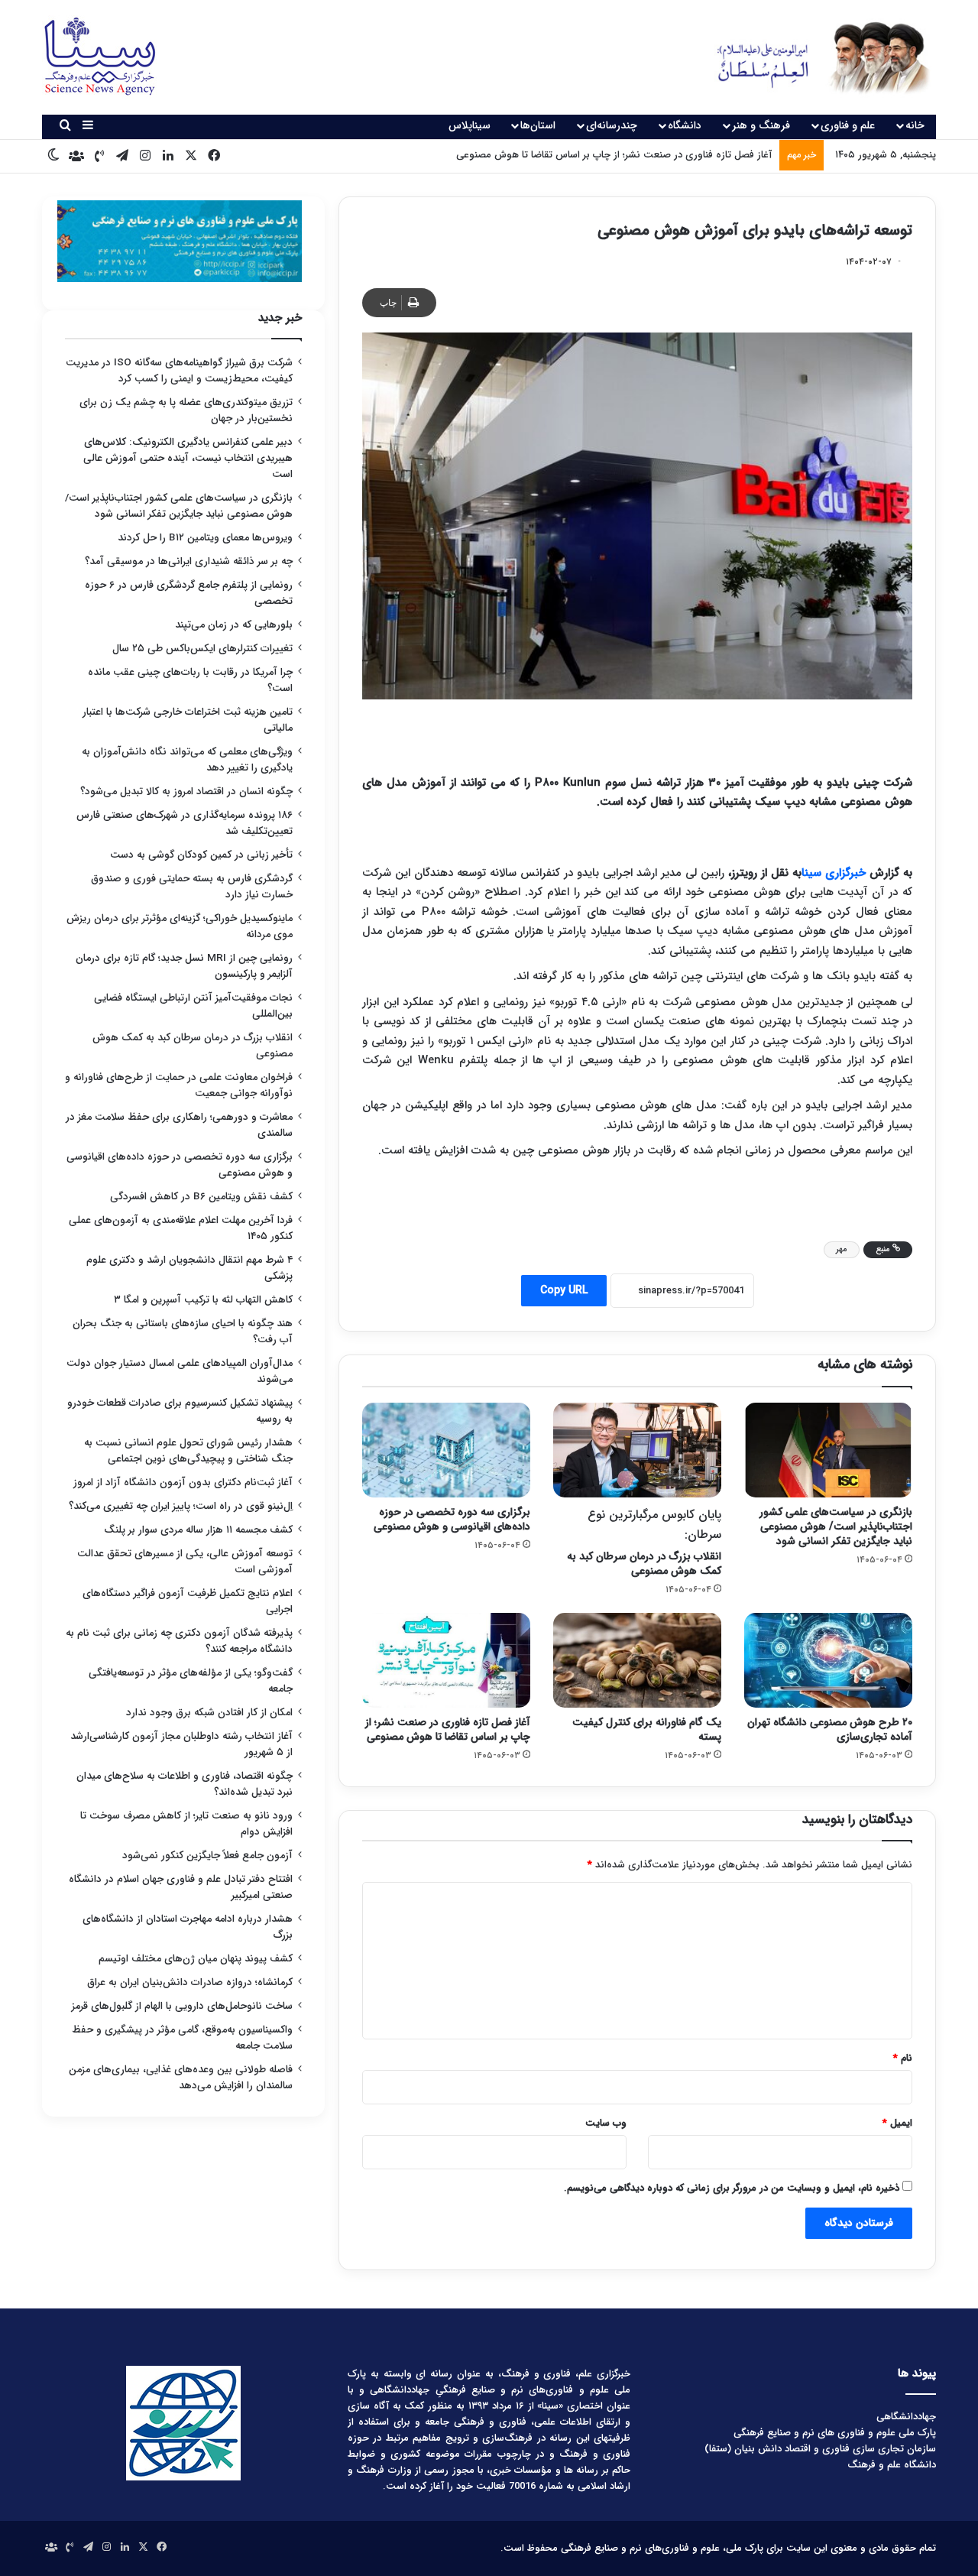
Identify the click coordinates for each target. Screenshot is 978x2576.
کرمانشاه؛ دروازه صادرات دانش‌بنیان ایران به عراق (190, 1982)
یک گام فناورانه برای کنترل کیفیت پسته (647, 1729)
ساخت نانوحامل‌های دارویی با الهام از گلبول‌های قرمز (182, 2006)
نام (903, 2058)
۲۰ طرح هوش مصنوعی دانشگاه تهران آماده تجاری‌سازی (830, 1729)
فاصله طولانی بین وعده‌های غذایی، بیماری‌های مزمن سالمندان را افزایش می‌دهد (181, 2078)
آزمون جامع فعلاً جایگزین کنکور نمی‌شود (207, 1856)
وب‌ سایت (606, 2123)
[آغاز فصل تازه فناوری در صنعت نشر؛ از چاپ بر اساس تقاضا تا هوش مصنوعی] (446, 1660)
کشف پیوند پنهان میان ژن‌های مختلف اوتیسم (196, 1959)
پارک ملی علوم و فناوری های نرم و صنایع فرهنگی (835, 2433)
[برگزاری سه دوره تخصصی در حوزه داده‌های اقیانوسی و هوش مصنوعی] (446, 1450)
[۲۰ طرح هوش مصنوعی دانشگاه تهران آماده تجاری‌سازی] (828, 1660)
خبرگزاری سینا (834, 873)
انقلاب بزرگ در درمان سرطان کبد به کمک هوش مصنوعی (644, 1542)
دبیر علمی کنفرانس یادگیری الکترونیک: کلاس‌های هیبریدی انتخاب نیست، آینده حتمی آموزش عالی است (188, 458)
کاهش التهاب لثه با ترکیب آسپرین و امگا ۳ (203, 1300)
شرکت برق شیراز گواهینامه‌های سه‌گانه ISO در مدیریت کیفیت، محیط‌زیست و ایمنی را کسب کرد (179, 371)
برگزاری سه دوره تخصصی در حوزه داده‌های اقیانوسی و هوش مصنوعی (452, 1519)
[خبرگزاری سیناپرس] (812, 57)
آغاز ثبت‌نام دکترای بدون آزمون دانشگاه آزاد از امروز (183, 1483)
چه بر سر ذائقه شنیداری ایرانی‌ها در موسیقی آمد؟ (189, 561)
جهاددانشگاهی (906, 2417)
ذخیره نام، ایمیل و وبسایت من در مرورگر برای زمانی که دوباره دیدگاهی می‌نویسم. (732, 2188)
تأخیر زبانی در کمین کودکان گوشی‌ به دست (201, 855)
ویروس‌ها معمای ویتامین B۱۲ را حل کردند (205, 538)
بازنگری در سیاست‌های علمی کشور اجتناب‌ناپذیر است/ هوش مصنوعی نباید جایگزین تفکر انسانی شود (836, 1526)
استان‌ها (538, 125)
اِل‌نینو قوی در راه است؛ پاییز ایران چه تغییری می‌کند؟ (181, 1506)
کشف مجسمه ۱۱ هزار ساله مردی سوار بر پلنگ (198, 1530)
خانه (915, 125)
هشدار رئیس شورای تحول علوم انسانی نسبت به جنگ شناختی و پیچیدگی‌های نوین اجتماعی (188, 1451)
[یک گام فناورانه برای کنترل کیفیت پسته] (637, 1660)
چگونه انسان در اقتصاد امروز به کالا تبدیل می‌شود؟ (186, 792)
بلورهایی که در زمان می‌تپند (234, 625)
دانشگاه (685, 125)
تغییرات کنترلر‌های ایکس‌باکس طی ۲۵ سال (202, 649)
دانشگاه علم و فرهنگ (892, 2465)
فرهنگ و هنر (761, 125)
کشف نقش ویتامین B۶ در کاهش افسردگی (201, 1197)
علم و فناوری (848, 125)
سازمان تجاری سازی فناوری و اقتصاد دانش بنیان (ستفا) (820, 2449)
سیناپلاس (470, 125)
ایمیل (897, 2123)
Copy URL (564, 1290)
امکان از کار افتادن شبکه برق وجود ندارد (209, 1713)
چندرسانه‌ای (612, 125)
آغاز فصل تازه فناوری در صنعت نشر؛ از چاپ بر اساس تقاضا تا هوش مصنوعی (448, 1729)
